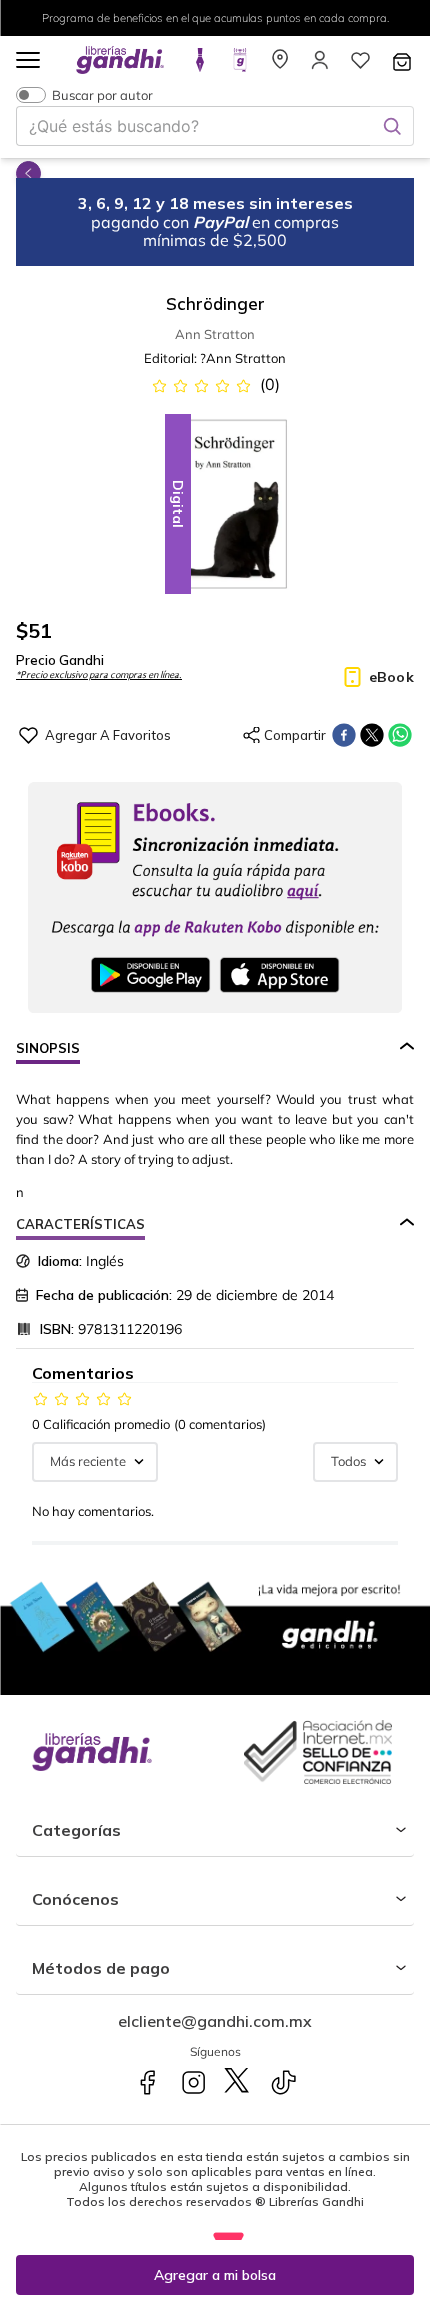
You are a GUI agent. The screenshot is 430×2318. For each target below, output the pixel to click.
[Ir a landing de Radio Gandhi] (240, 66)
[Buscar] (392, 126)
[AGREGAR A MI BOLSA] (215, 2275)
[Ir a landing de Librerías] (280, 66)
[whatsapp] (400, 735)
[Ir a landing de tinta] (200, 66)
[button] (28, 61)
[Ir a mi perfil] (320, 66)
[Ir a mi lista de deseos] (360, 66)
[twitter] (372, 735)
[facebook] (344, 735)
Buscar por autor (102, 94)
